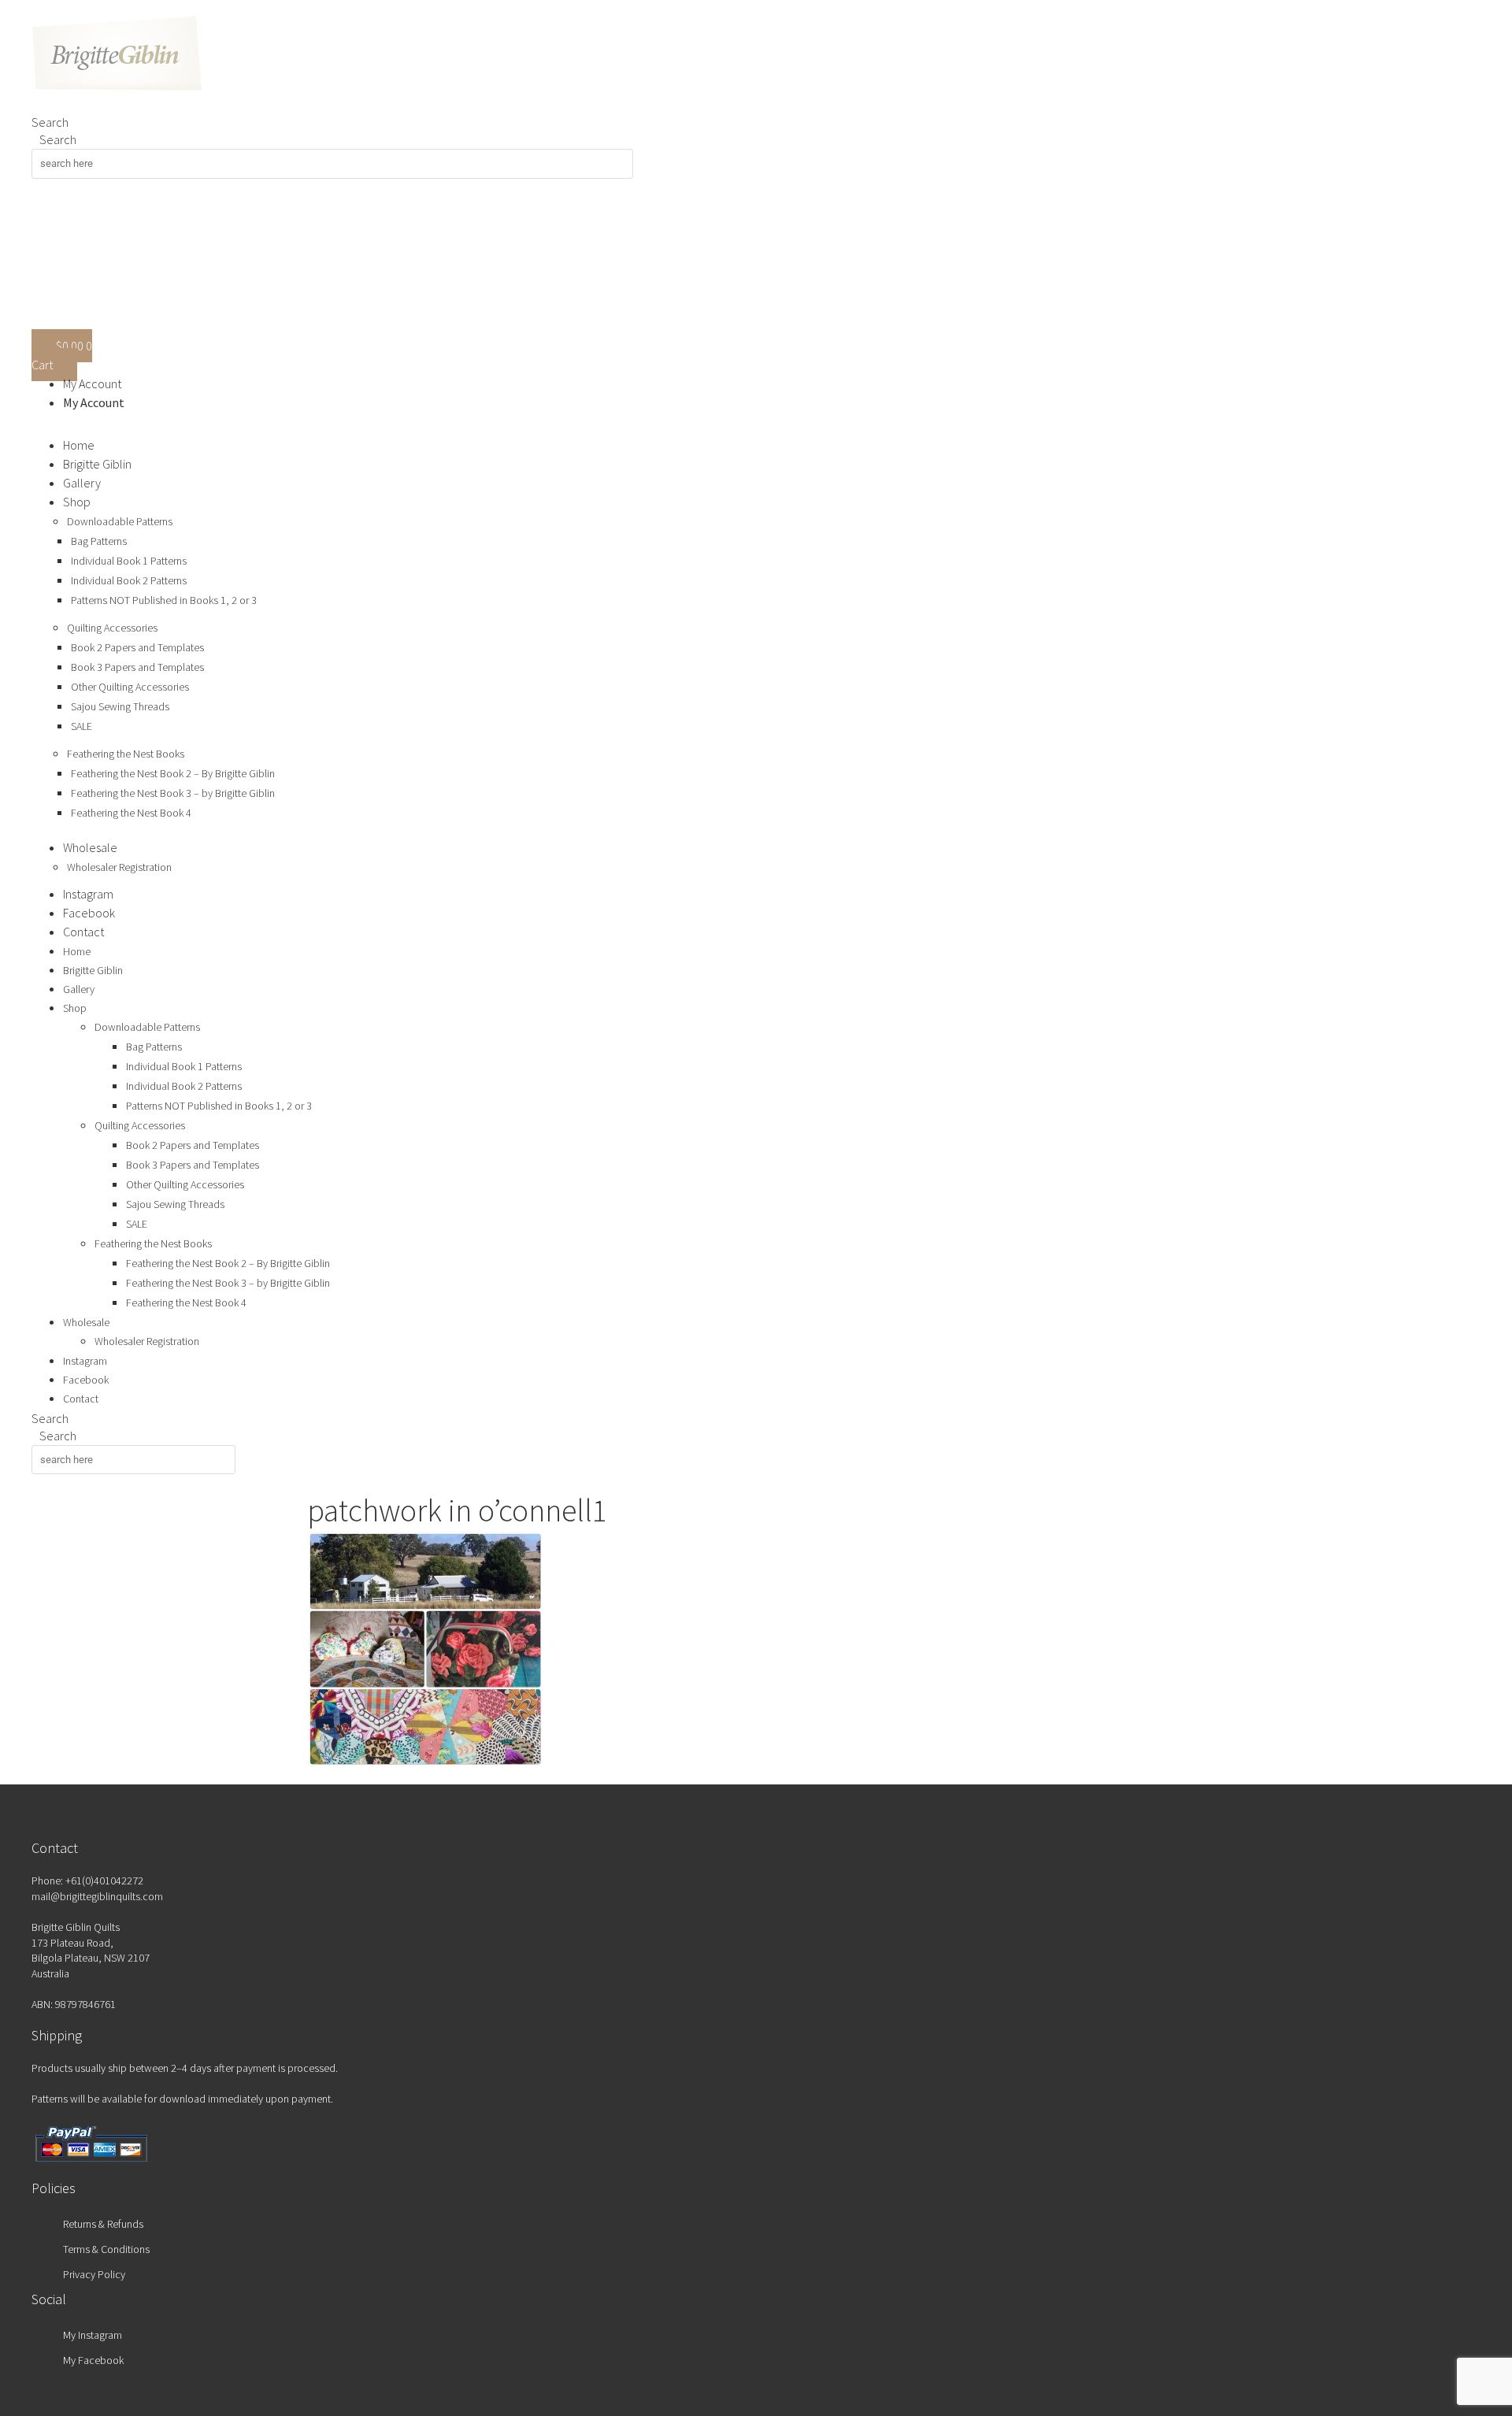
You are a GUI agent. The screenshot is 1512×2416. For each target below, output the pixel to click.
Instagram (88, 894)
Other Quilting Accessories (130, 687)
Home (79, 445)
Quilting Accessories (112, 628)
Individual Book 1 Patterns (129, 561)
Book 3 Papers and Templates (137, 667)
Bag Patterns (99, 541)
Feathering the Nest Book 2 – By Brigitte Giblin (173, 773)
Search (50, 122)
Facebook (89, 913)
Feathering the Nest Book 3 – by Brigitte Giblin (173, 793)
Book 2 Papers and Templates (137, 647)
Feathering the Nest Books (126, 754)
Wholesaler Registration (119, 867)
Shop (77, 502)
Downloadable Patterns (120, 521)
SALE (82, 726)
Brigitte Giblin (97, 464)
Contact (83, 932)
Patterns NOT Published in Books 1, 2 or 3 (164, 600)
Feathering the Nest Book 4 (131, 813)
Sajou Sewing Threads (120, 706)
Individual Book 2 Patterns (129, 580)
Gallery (82, 483)
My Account (92, 384)
